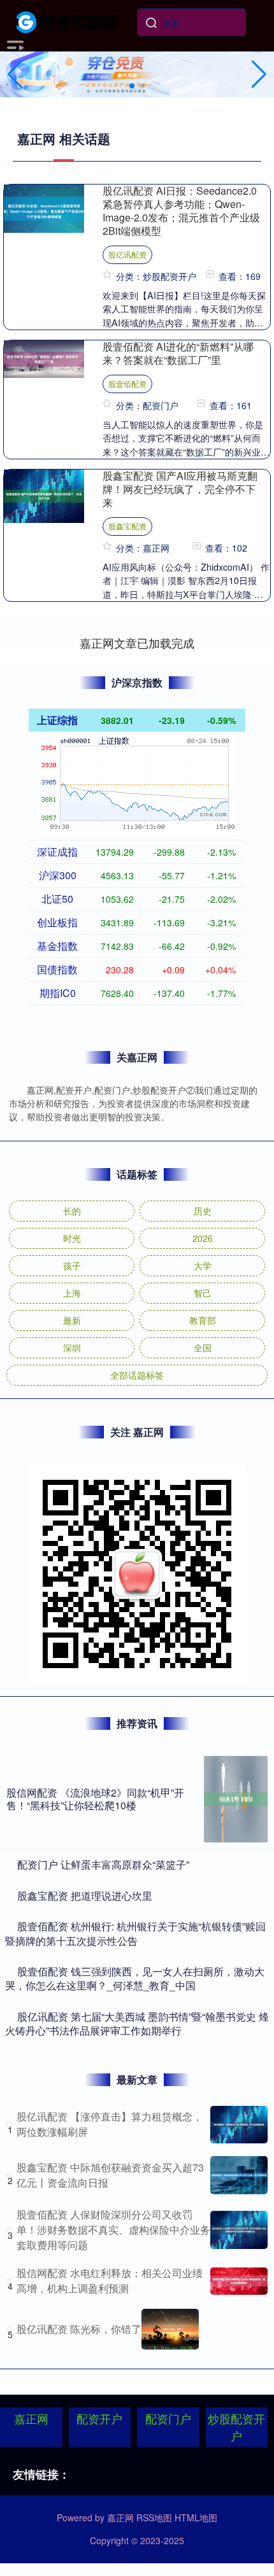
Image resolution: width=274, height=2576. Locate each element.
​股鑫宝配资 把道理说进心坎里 (85, 1896)
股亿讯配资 (127, 254)
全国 (203, 1347)
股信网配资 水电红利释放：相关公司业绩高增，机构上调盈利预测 (110, 2280)
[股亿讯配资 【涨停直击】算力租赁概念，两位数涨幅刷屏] (239, 2125)
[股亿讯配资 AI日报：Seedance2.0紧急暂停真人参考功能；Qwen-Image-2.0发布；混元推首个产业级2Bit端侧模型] (44, 207)
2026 (203, 1238)
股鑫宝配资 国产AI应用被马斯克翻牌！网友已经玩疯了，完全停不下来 (180, 489)
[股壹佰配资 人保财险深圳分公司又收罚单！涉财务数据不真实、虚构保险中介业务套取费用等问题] (239, 2230)
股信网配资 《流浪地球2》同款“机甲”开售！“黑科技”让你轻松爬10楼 (95, 1799)
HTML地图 (196, 2517)
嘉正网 (31, 2418)
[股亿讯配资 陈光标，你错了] (170, 2329)
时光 (72, 1238)
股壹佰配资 (127, 383)
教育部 (203, 1320)
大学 (203, 1265)
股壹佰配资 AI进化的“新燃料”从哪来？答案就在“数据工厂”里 (178, 353)
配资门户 (168, 2418)
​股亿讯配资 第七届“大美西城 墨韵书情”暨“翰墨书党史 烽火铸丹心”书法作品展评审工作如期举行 (137, 2023)
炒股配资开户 (236, 2427)
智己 (203, 1293)
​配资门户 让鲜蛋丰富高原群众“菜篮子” (103, 1864)
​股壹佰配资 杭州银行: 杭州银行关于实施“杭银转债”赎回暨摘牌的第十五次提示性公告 (135, 1933)
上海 (72, 1293)
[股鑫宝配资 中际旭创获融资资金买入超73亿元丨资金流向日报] (239, 2175)
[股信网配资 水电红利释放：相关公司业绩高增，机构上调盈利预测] (239, 2281)
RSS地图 (154, 2517)
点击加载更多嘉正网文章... (137, 643)
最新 (72, 1320)
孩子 (72, 1265)
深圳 (72, 1347)
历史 (203, 1211)
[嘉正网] (68, 21)
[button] (259, 74)
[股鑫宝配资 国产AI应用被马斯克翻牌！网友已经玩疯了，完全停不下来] (44, 495)
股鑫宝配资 (127, 526)
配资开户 (99, 2418)
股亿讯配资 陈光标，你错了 (79, 2329)
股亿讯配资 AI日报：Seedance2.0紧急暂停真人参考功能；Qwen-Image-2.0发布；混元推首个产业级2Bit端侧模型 (181, 211)
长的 (72, 1211)
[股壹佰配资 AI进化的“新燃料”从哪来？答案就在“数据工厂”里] (44, 358)
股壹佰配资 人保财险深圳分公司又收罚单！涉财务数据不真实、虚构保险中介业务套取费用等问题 (113, 2230)
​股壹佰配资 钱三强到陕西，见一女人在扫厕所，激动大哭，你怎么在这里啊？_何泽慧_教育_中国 (135, 1978)
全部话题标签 (137, 1375)
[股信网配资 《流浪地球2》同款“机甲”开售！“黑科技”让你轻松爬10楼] (236, 1799)
